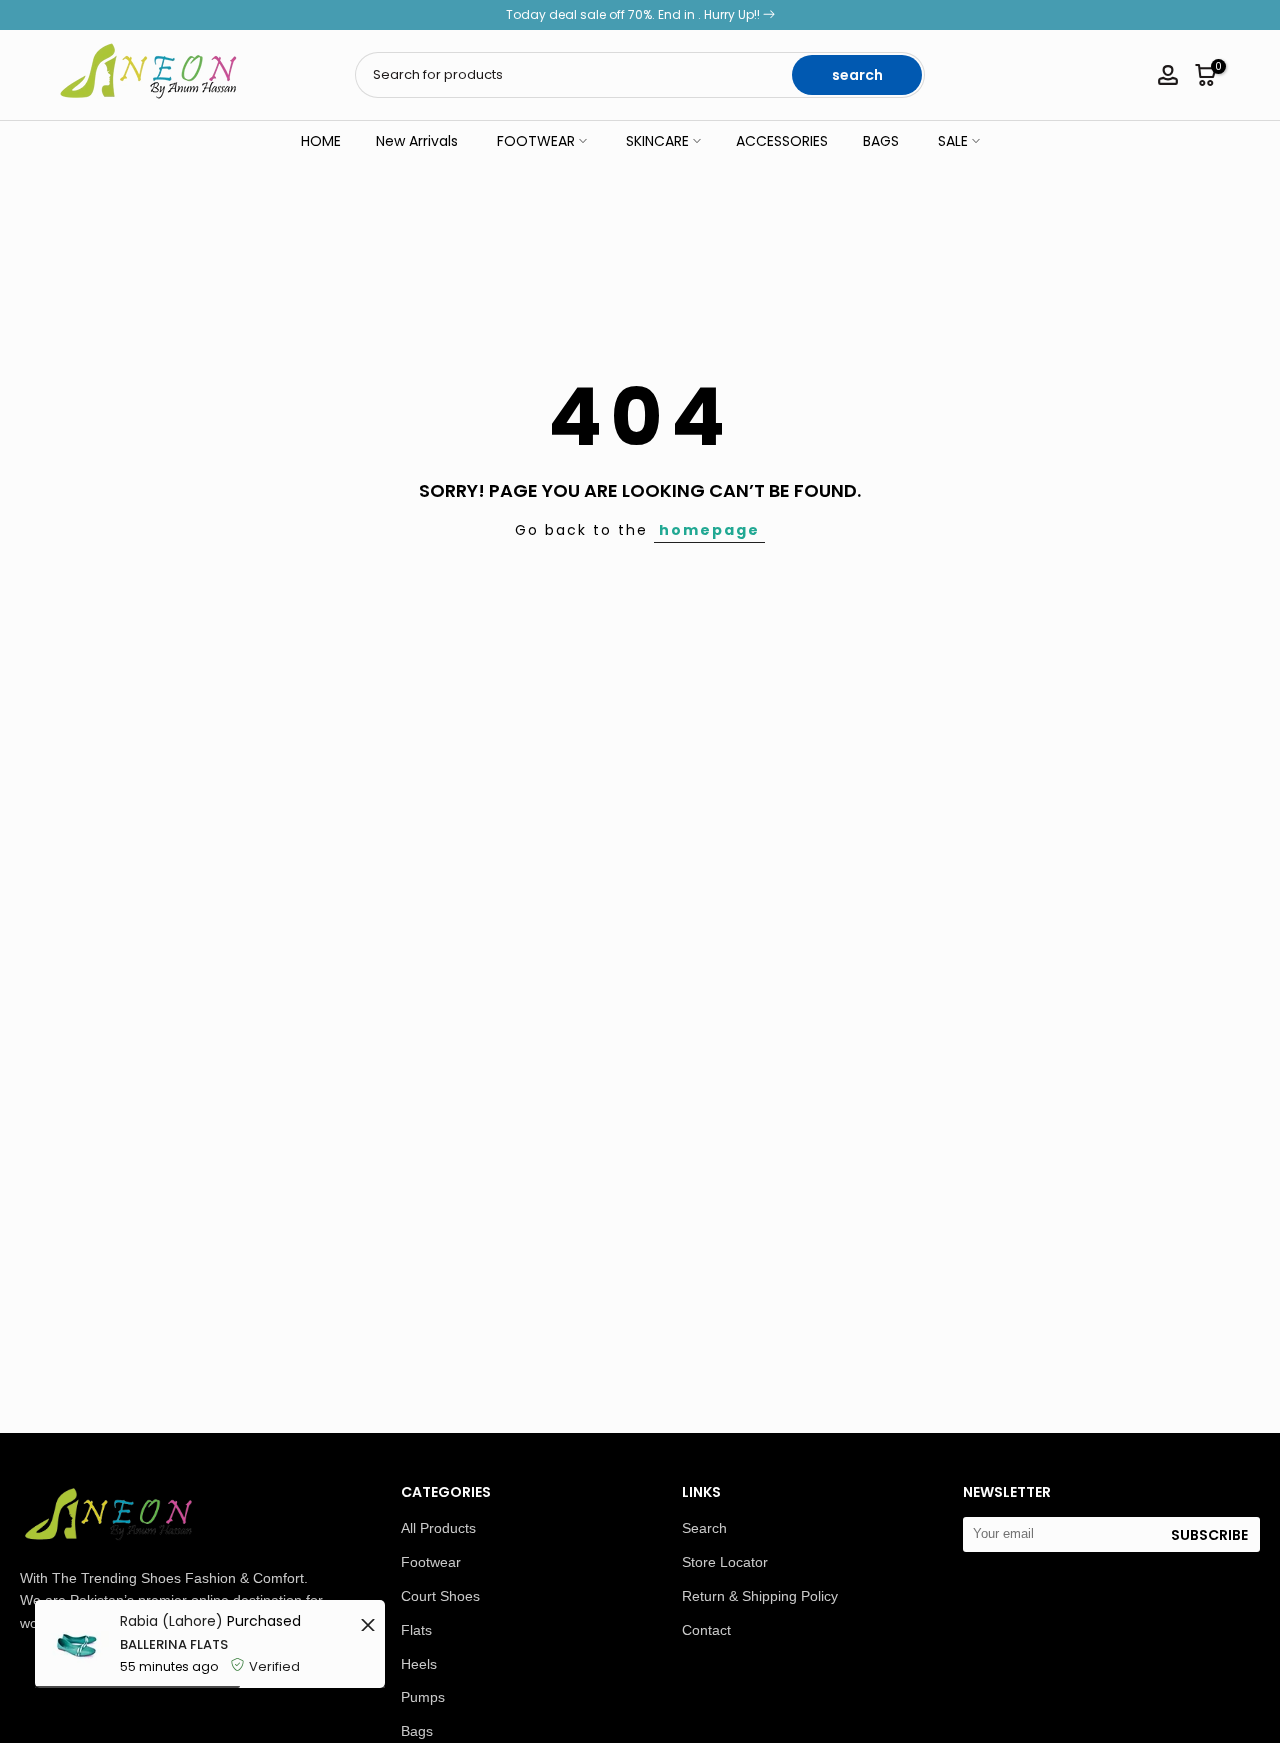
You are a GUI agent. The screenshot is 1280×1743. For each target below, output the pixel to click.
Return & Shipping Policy (760, 1596)
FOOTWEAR (536, 141)
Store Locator (725, 1562)
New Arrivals (417, 141)
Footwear (431, 1562)
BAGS (881, 141)
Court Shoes (440, 1596)
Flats (416, 1630)
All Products (438, 1528)
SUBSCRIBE (1209, 1535)
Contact (706, 1630)
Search (704, 1528)
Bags (417, 1731)
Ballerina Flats (174, 1644)
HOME (321, 141)
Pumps (423, 1697)
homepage (709, 530)
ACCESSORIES (782, 141)
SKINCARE (657, 141)
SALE (953, 141)
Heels (419, 1664)
